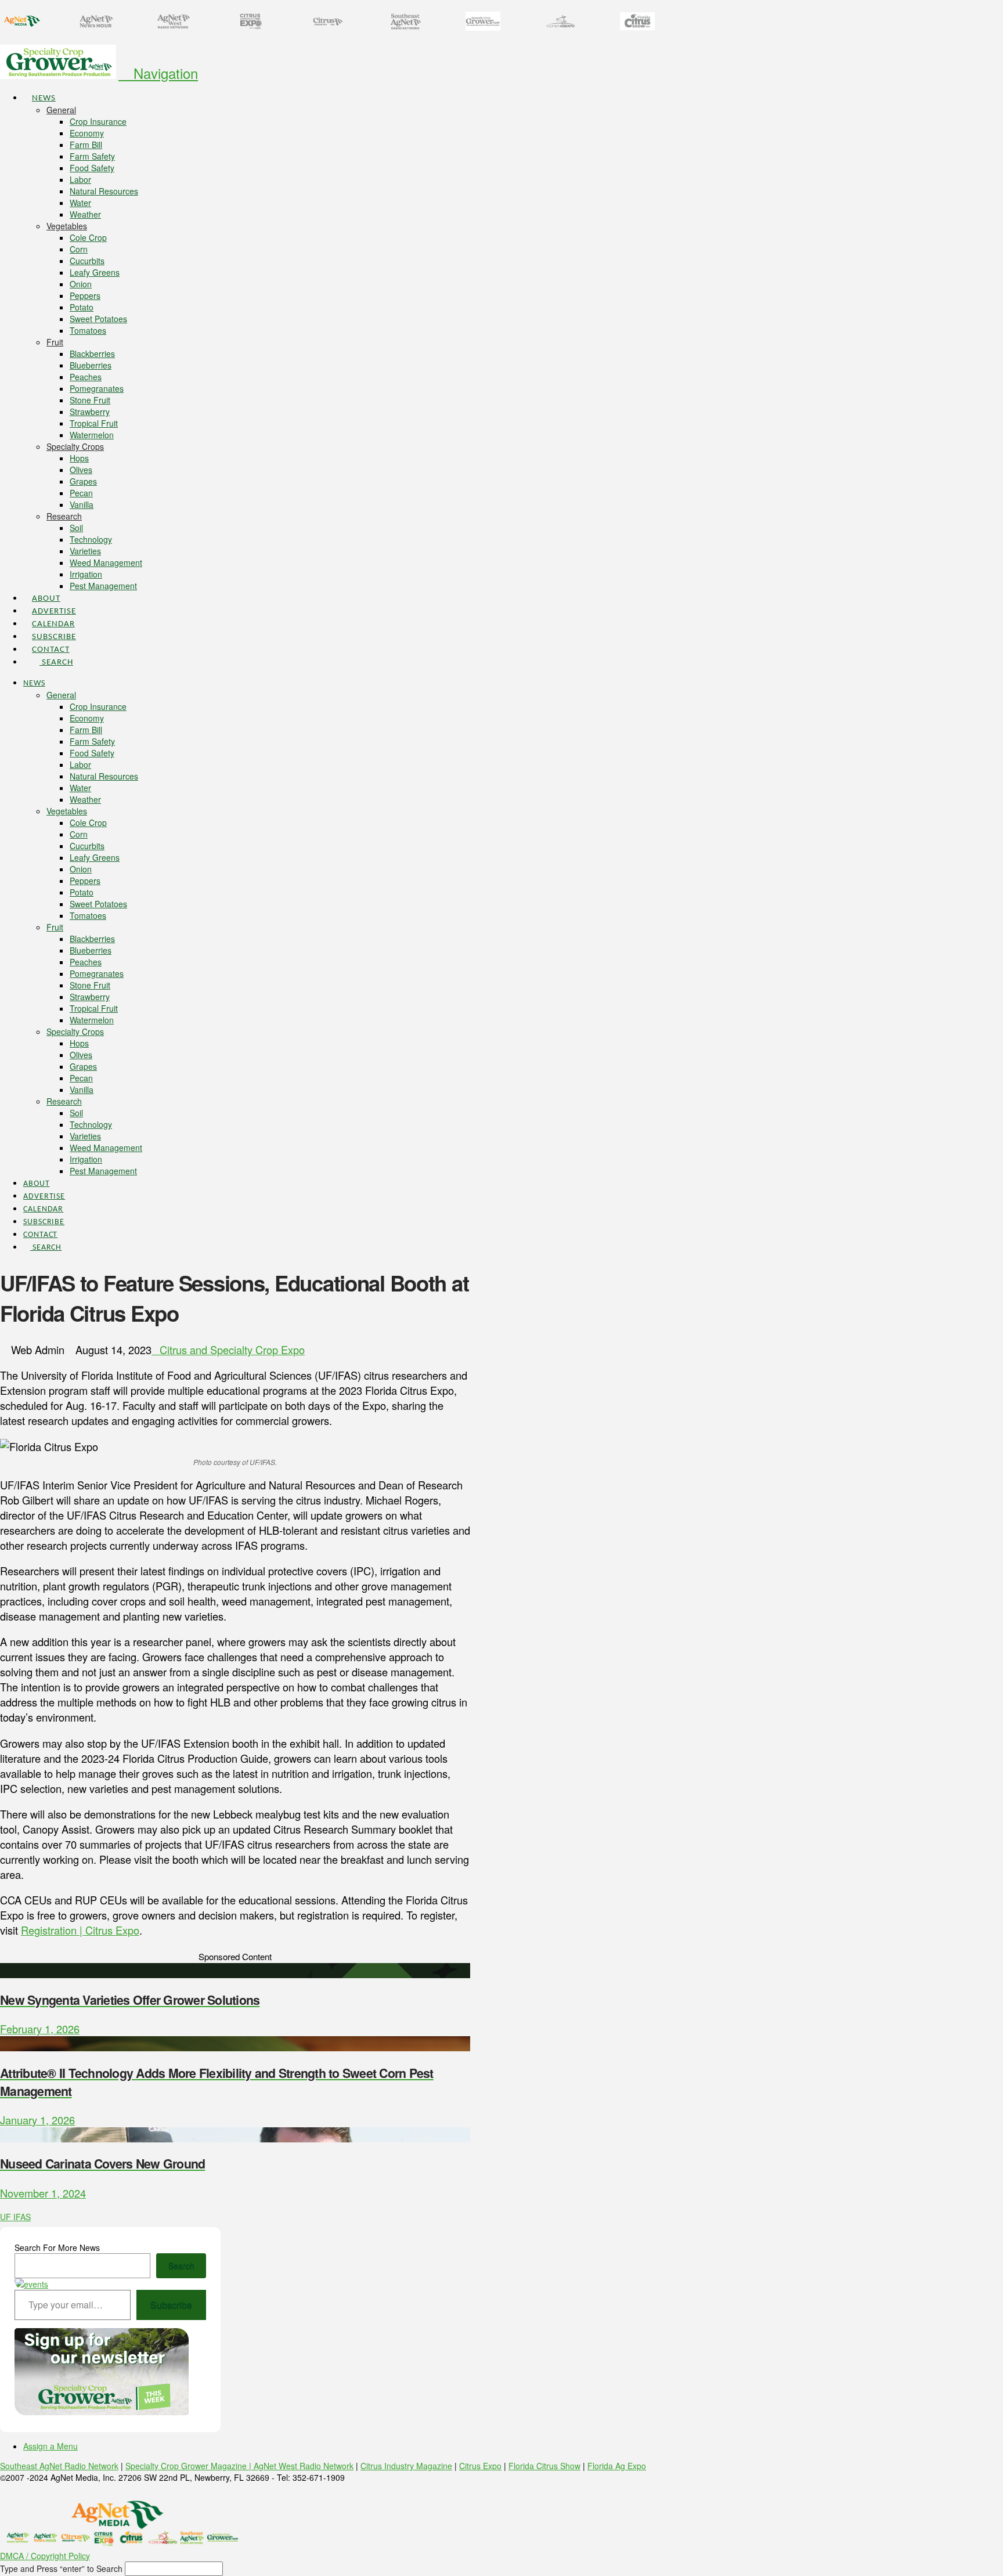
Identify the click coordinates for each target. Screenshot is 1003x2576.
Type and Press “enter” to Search (61, 2568)
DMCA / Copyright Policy (45, 2556)
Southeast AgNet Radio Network (59, 2466)
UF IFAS (15, 2217)
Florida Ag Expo (617, 2466)
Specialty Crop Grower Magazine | (190, 2466)
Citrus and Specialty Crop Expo (232, 1350)
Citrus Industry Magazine (406, 2466)
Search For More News (57, 2247)
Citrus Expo (480, 2466)
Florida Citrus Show (544, 2466)
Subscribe (171, 2305)
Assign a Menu (50, 2446)
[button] (158, 73)
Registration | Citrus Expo (80, 1930)
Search (181, 2265)
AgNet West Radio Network (304, 2466)
